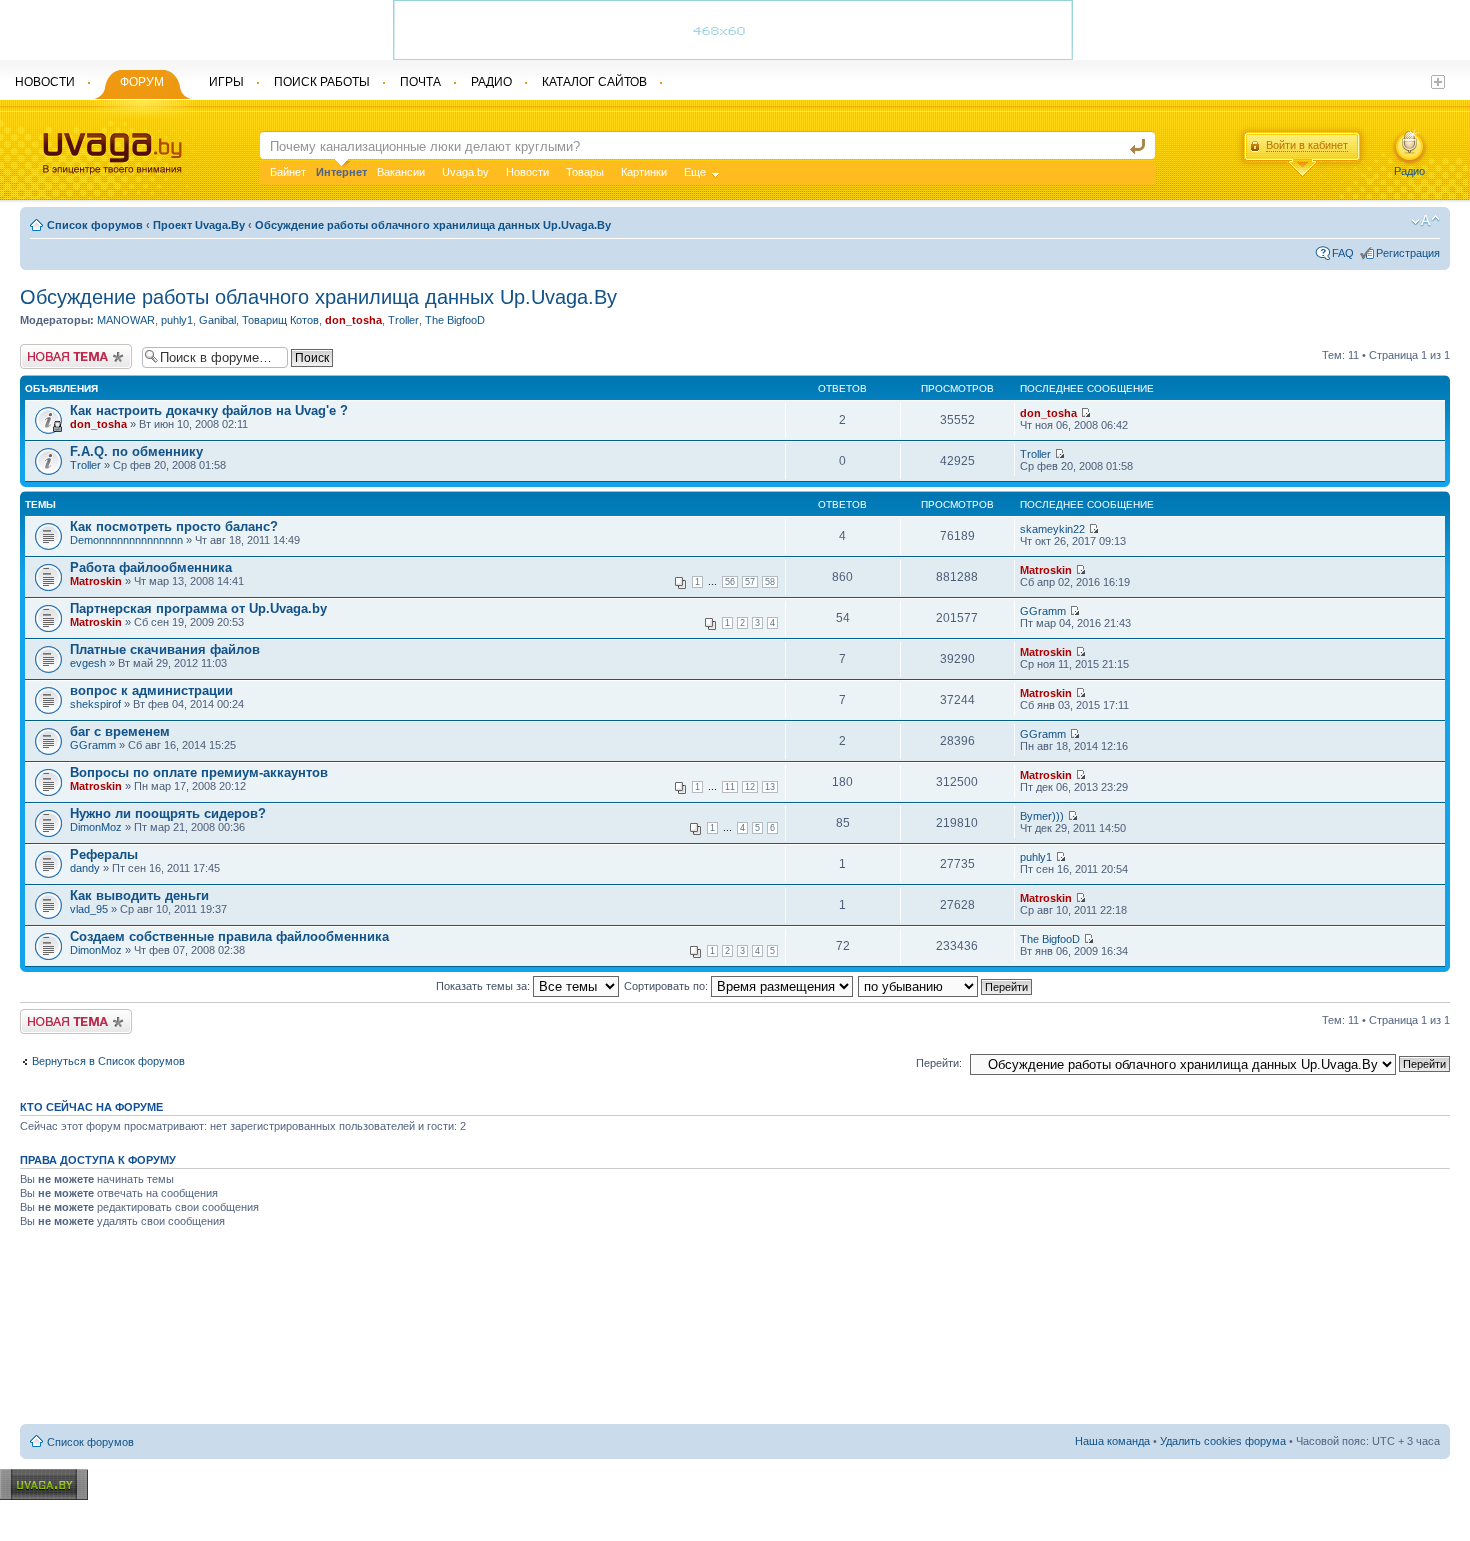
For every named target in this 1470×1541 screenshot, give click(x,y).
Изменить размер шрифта (1425, 221)
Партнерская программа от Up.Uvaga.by (198, 608)
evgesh (88, 663)
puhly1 (177, 320)
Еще (695, 172)
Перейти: (939, 1063)
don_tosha (353, 320)
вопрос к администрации (151, 690)
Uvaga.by (465, 172)
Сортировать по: (667, 986)
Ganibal (217, 320)
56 (730, 582)
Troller (403, 320)
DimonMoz (96, 827)
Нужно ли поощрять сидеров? (168, 813)
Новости (527, 172)
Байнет (288, 172)
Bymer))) (1042, 816)
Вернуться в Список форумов (108, 1061)
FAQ (1343, 253)
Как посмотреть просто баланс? (174, 526)
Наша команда (1112, 1441)
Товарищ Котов (280, 320)
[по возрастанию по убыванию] (946, 986)
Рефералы (104, 854)
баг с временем (120, 731)
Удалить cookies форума (1223, 1441)
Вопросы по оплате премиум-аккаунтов (199, 772)
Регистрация (1408, 253)
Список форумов (95, 225)
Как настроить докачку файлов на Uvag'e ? (209, 410)
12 (750, 787)
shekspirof (95, 704)
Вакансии (401, 172)
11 (730, 787)
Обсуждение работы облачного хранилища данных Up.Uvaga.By (433, 225)
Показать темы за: (484, 986)
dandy (85, 868)
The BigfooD (455, 320)
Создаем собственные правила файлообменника (229, 936)
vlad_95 (89, 909)
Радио (1409, 171)
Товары (585, 172)
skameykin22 (1052, 529)
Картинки (644, 172)
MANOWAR (126, 320)
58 (770, 582)
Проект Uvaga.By (199, 225)
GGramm (1043, 611)
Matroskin (96, 581)
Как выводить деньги (139, 895)
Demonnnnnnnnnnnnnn (126, 540)
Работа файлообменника (151, 567)
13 (770, 787)
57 (750, 582)
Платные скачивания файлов (165, 649)
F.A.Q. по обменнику (136, 451)
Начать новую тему (70, 350)
